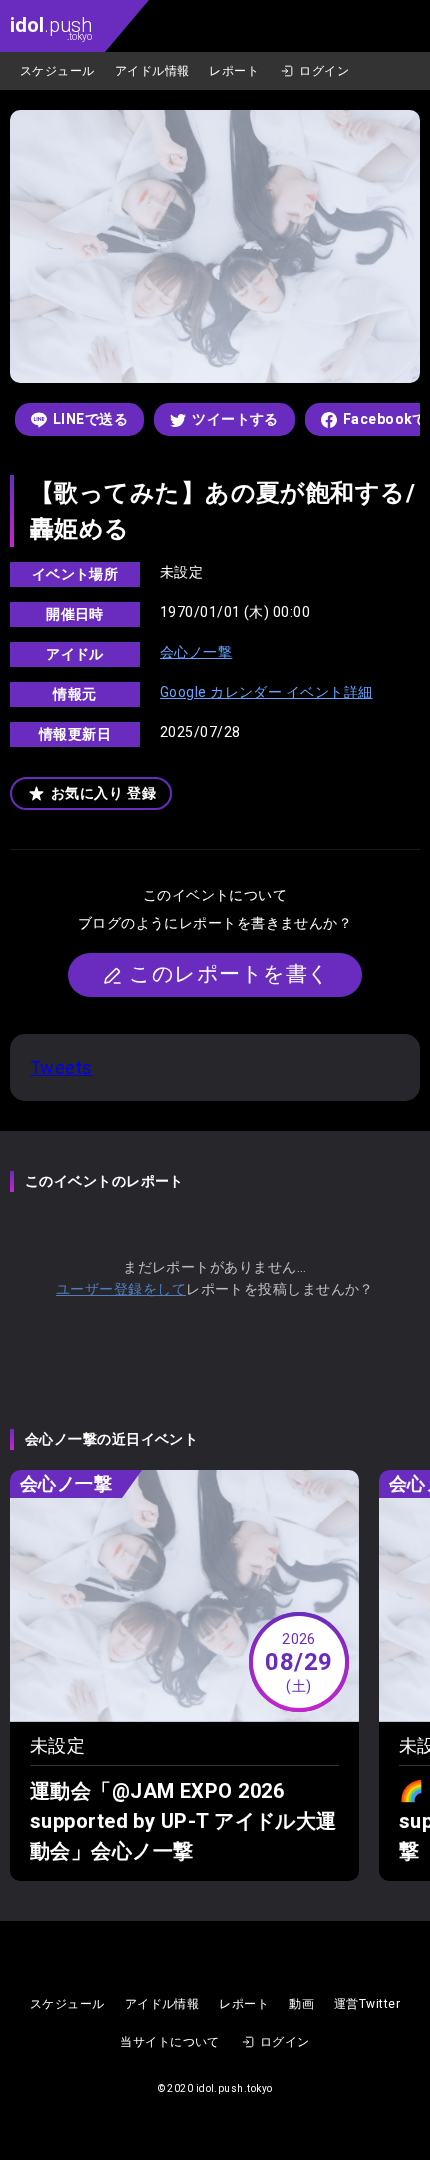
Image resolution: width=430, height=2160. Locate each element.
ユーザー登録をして (121, 1289)
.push (51, 27)
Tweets (61, 1067)
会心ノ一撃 (196, 652)
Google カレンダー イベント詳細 (266, 692)
